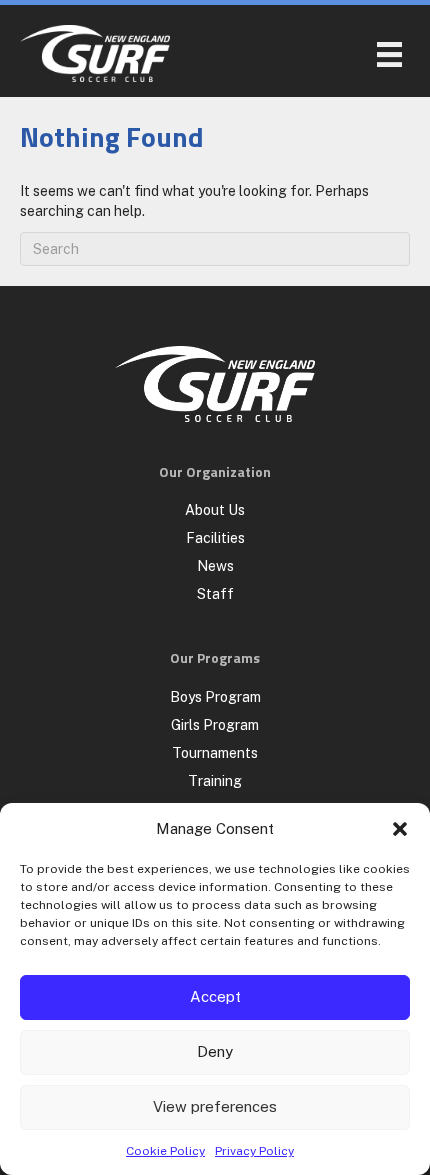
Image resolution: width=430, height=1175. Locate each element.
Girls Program (215, 725)
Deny (215, 1051)
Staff (215, 594)
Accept (215, 996)
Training (215, 781)
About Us (215, 510)
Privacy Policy (254, 1151)
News (215, 566)
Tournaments (215, 753)
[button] (400, 829)
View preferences (215, 1106)
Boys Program (215, 697)
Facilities (215, 538)
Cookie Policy (165, 1151)
